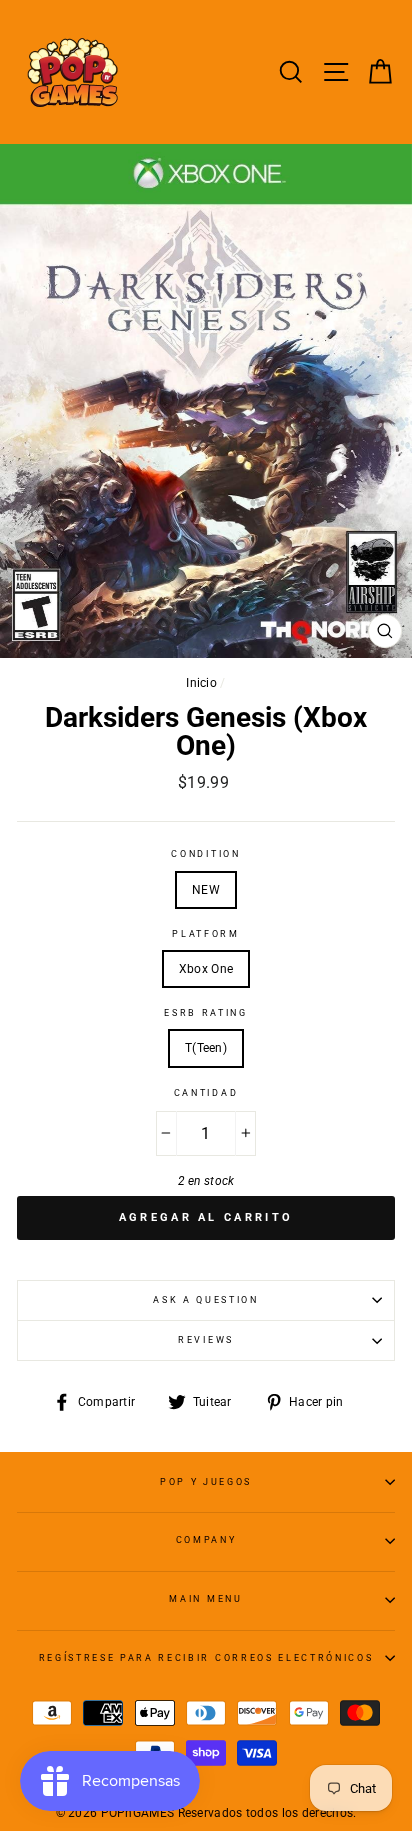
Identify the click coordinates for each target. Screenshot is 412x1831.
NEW (206, 890)
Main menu (205, 1599)
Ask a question (206, 1300)
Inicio (201, 683)
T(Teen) (206, 1048)
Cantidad (206, 1093)
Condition (205, 854)
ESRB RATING (205, 1013)
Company (206, 1540)
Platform (205, 934)
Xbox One (206, 969)
